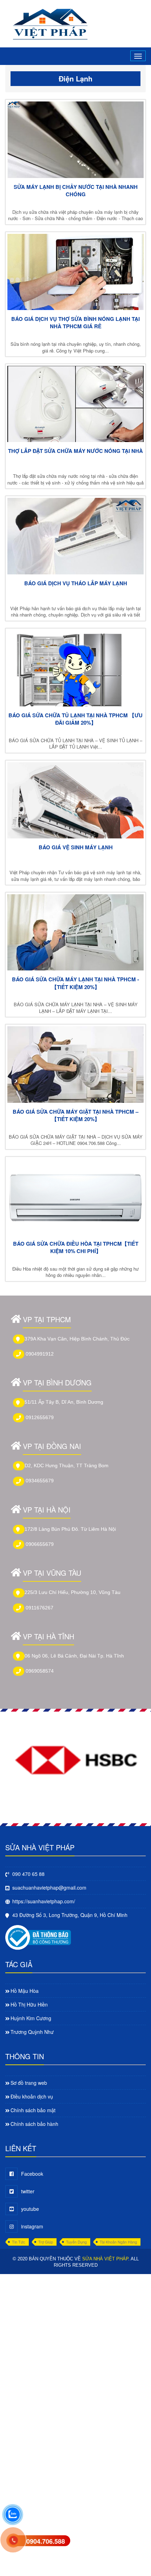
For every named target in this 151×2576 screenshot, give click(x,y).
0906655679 (40, 1544)
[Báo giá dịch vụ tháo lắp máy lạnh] (75, 536)
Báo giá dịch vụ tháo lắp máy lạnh (76, 583)
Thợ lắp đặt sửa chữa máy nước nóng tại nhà (75, 451)
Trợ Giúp (46, 2242)
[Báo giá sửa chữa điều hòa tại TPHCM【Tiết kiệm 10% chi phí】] (75, 1197)
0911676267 (40, 1608)
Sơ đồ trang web (29, 2083)
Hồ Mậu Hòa (25, 1991)
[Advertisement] (75, 2350)
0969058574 (40, 1671)
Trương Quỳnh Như (32, 2032)
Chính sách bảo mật (33, 2110)
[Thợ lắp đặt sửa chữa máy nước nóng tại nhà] (75, 404)
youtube (30, 2209)
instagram (32, 2226)
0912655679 (40, 1417)
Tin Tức (19, 2242)
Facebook (32, 2174)
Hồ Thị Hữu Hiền (29, 2004)
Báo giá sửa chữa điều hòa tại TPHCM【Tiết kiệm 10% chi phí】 (76, 1247)
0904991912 (40, 1354)
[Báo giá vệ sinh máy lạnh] (75, 800)
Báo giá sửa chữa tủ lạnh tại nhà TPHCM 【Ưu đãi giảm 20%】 (75, 719)
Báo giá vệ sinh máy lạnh (76, 847)
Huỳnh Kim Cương (31, 2018)
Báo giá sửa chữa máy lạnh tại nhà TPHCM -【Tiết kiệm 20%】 (75, 983)
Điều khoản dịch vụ (32, 2096)
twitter (28, 2191)
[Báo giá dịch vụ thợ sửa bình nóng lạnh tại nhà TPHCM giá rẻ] (75, 272)
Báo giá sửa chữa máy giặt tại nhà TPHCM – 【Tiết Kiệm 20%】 (75, 1115)
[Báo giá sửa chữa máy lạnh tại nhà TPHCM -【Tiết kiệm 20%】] (75, 932)
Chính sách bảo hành (34, 2124)
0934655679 (40, 1481)
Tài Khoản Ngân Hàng (118, 2242)
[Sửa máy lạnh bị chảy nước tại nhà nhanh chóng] (75, 140)
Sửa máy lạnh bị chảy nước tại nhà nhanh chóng (76, 191)
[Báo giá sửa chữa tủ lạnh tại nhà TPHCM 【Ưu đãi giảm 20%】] (75, 668)
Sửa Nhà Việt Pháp (105, 2259)
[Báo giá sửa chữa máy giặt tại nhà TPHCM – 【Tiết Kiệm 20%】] (75, 1064)
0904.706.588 (46, 2541)
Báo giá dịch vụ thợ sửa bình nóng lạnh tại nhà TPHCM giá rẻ (75, 323)
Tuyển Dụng (76, 2242)
